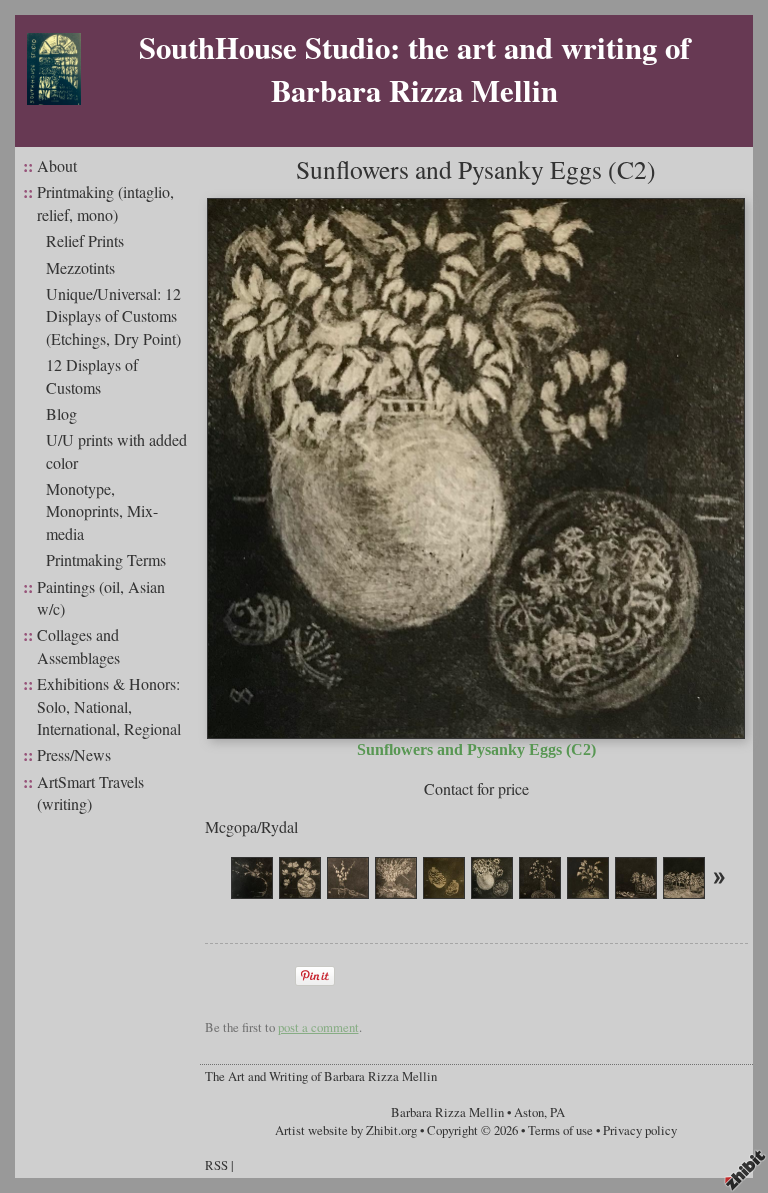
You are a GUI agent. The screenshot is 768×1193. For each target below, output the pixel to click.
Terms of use (560, 1130)
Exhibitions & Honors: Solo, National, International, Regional (109, 706)
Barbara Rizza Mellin (447, 1112)
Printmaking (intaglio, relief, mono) (105, 202)
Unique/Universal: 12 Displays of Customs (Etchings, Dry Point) (113, 316)
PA (557, 1112)
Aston (529, 1112)
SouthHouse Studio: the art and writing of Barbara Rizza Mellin (414, 68)
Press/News (74, 754)
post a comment (318, 1027)
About (57, 165)
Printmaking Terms (106, 559)
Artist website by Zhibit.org (346, 1130)
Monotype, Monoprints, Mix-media (102, 511)
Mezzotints (80, 267)
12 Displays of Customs (92, 375)
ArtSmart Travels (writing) (90, 792)
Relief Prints (85, 240)
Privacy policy (640, 1130)
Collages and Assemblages (78, 645)
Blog (61, 413)
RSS (216, 1165)
